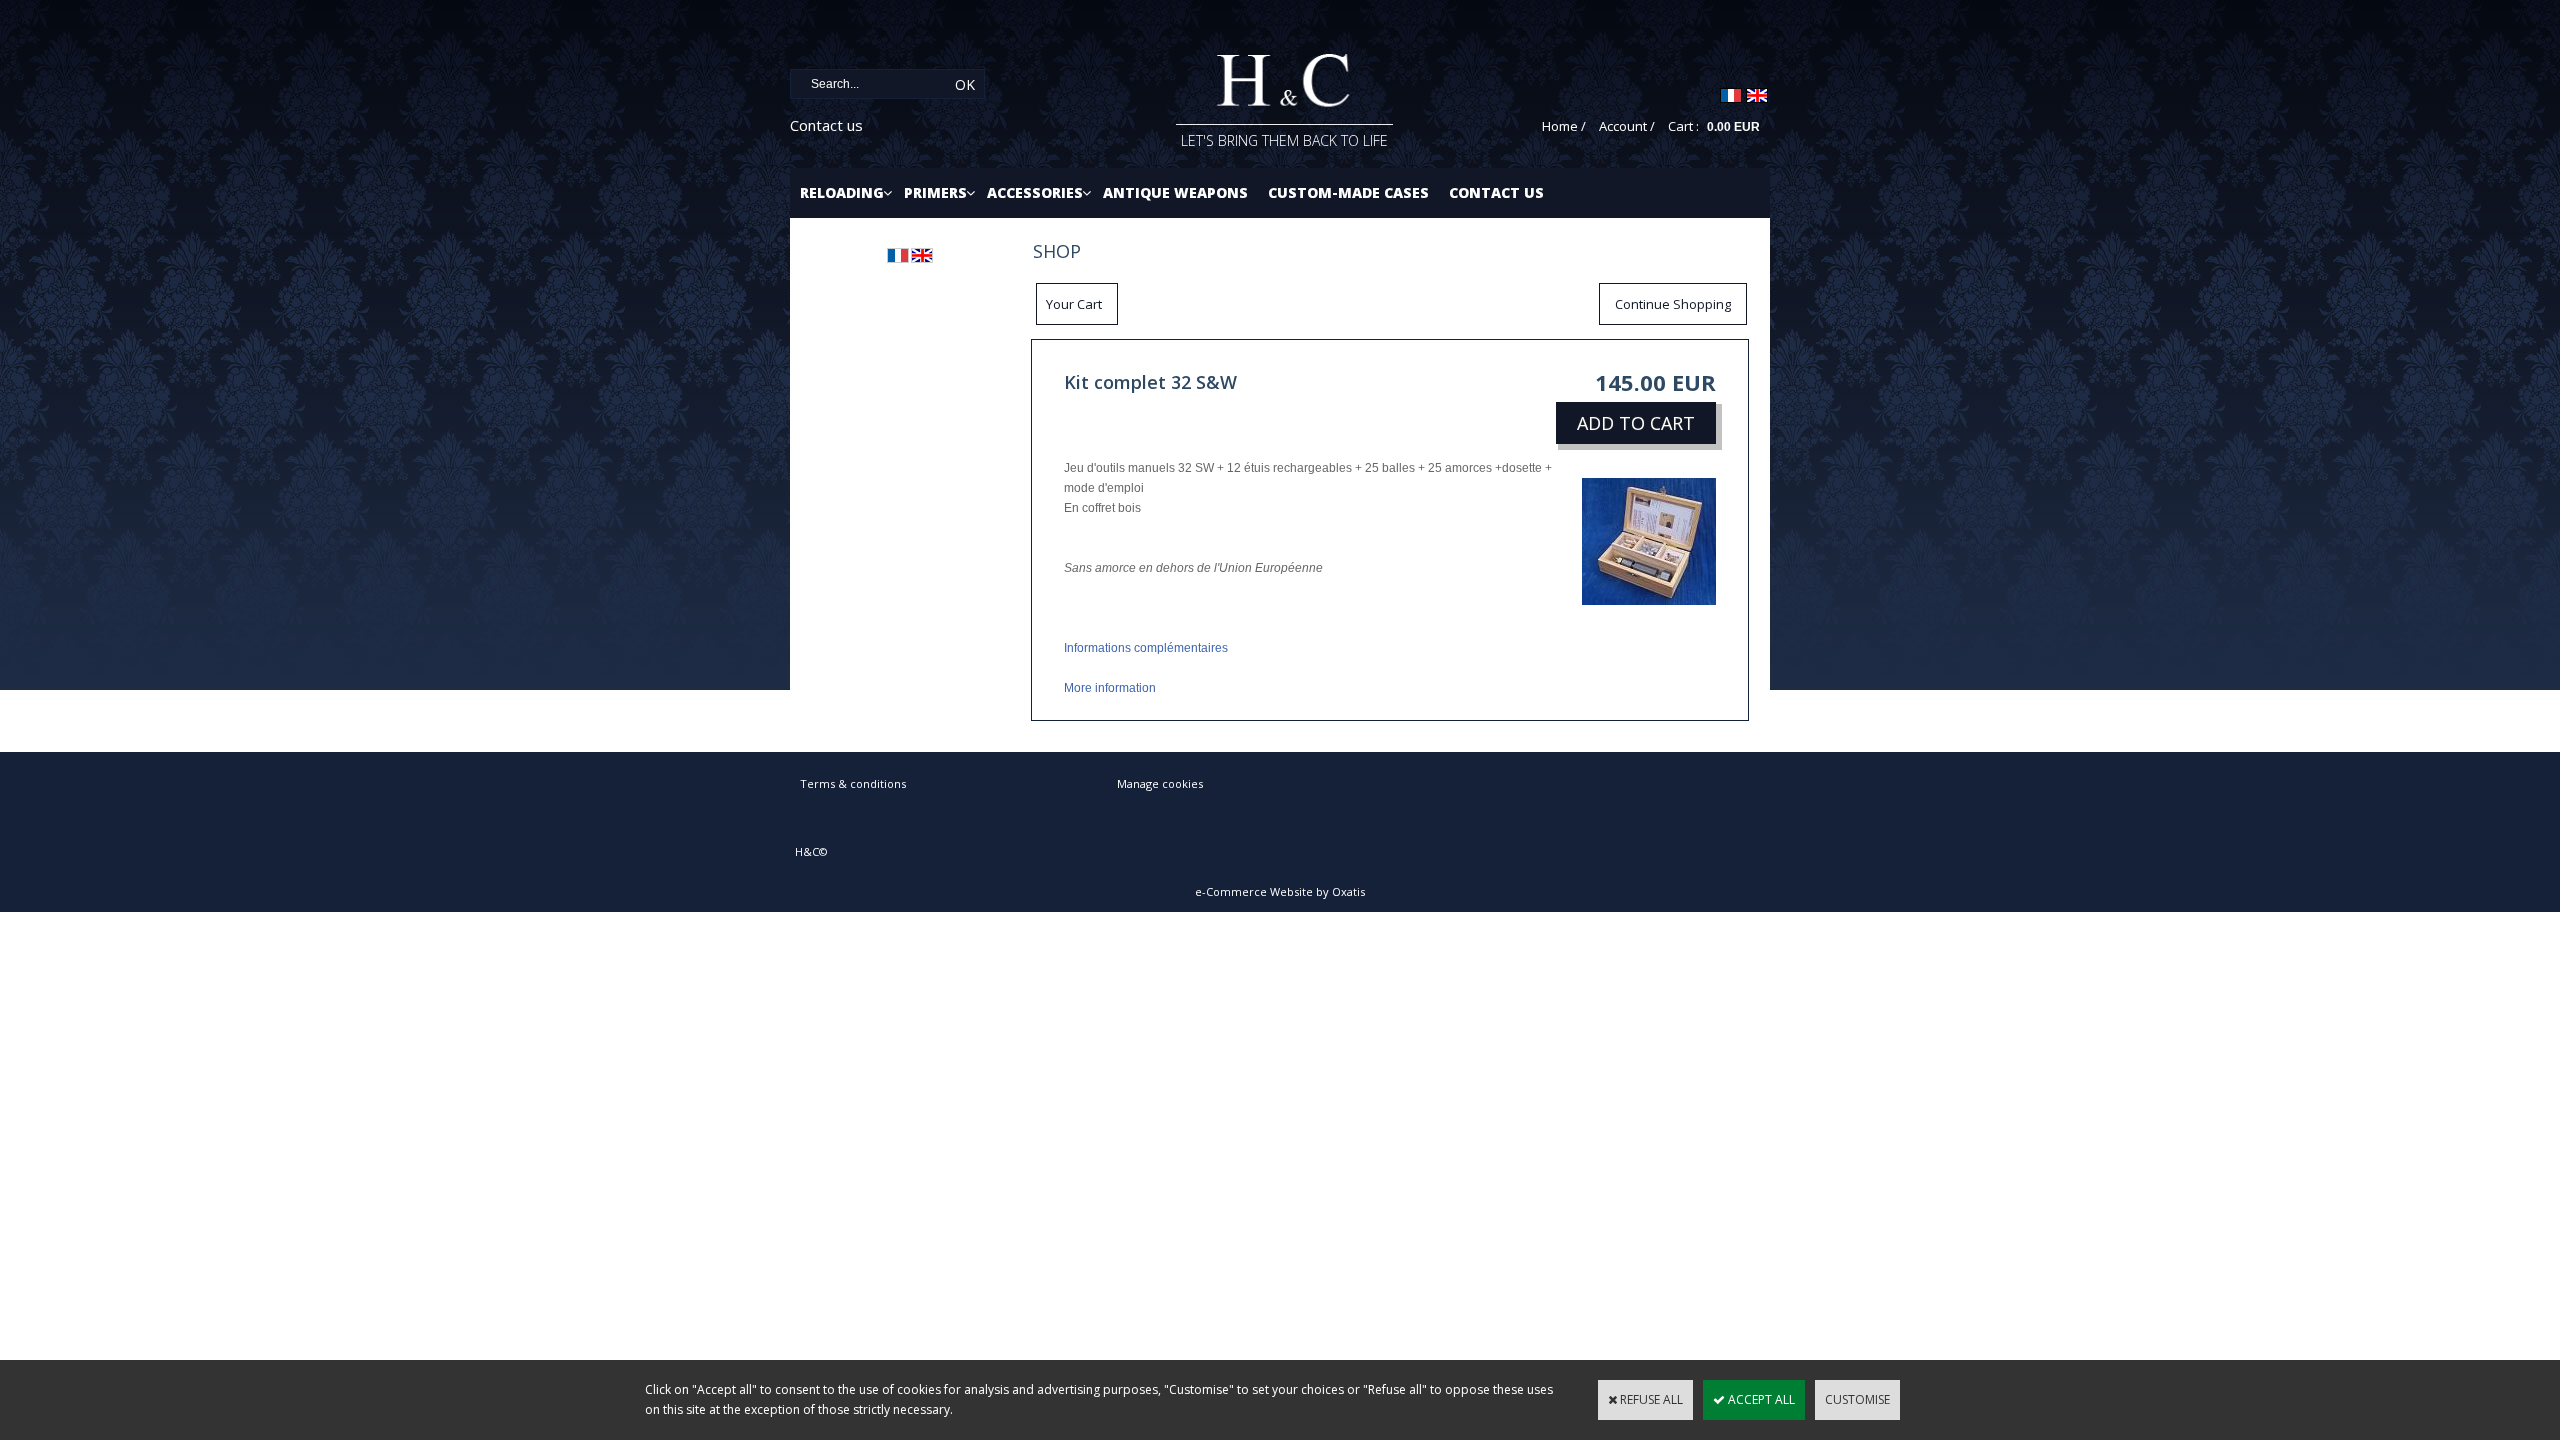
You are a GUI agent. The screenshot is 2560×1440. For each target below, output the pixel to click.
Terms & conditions (853, 783)
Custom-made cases (1348, 192)
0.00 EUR (1733, 127)
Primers (935, 192)
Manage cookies (1160, 783)
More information (1110, 688)
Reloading (842, 192)
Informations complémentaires (1146, 648)
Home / (1564, 126)
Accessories (1035, 192)
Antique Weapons (1175, 192)
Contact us (826, 125)
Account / (1627, 126)
